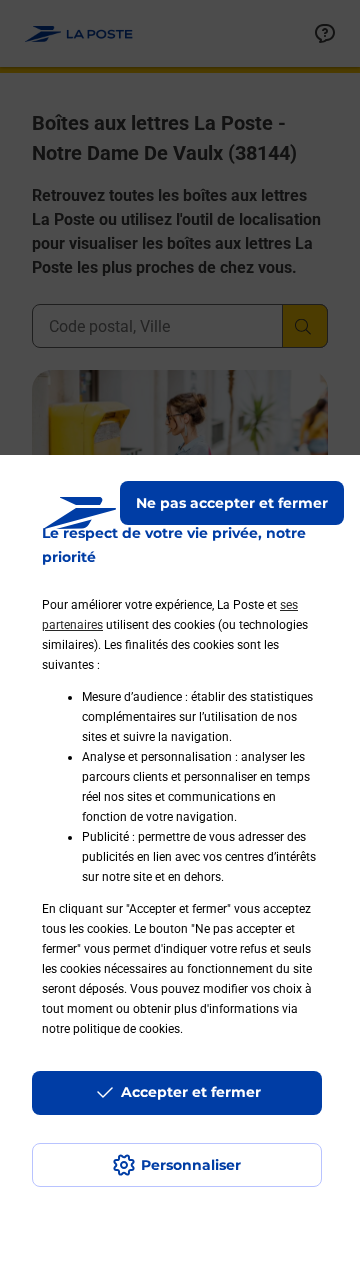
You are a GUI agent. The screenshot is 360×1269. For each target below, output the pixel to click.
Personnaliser (191, 1165)
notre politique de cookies (111, 1029)
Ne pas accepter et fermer (232, 503)
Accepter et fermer (191, 1092)
